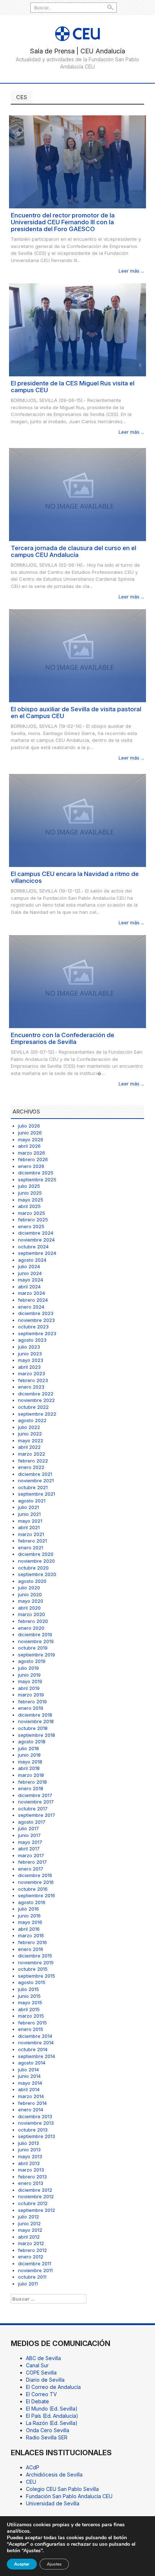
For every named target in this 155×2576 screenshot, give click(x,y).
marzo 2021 (31, 1534)
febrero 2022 (33, 1461)
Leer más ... (131, 271)
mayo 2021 (30, 1521)
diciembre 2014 (35, 2036)
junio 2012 (29, 2223)
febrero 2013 (32, 2177)
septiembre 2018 (37, 1735)
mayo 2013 (30, 2156)
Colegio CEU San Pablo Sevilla (62, 2489)
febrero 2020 (33, 1621)
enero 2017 (31, 1869)
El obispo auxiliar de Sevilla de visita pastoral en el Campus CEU (76, 712)
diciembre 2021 (35, 1474)
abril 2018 (29, 1768)
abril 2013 (29, 2163)
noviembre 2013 (36, 2123)
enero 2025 (31, 1226)
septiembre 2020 (37, 1574)
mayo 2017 (30, 1842)
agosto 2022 (32, 1420)
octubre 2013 (33, 2130)
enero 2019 (31, 1708)
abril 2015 (29, 2009)
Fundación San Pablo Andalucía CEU (69, 2496)
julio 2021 (28, 1507)
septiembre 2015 (37, 1976)
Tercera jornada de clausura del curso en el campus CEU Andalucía (74, 551)
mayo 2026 (31, 1139)
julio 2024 (29, 1266)
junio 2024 (30, 1273)
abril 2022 (29, 1447)
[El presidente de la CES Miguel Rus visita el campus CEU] (77, 329)
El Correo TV (41, 2394)
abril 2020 (29, 1608)
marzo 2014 (31, 2096)
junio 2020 (30, 1594)
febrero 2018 (32, 1782)
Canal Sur (37, 2365)
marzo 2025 (32, 1213)
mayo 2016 (30, 1922)
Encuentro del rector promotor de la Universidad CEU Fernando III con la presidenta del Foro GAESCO (63, 222)
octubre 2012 (33, 2203)
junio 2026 (30, 1133)
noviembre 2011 (35, 2270)
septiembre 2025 (37, 1179)
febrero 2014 (32, 2103)
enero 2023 (31, 1387)
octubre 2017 (33, 1809)
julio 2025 (29, 1186)
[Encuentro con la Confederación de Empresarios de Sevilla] (77, 981)
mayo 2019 (30, 1681)
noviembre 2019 (36, 1641)
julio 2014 (28, 2070)
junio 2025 (30, 1193)
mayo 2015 (30, 2002)
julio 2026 (29, 1126)
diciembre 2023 (36, 1313)
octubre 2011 (32, 2277)
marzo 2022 (32, 1454)
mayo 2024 (31, 1280)
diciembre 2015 (35, 1956)
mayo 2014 (30, 2083)
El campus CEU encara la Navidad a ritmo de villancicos (75, 877)
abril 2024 (29, 1287)
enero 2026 (31, 1166)
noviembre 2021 (36, 1480)
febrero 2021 (32, 1541)
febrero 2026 (33, 1159)
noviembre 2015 (36, 1962)
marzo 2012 (31, 2243)
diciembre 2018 (35, 1715)
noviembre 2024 (36, 1240)
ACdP (33, 2467)
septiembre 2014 (37, 2056)
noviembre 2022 (36, 1400)
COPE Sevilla (41, 2373)
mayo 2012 (30, 2230)
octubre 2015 (33, 1969)
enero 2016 (31, 1949)
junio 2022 (30, 1434)
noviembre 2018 (36, 1721)
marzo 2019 (31, 1695)
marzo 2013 (31, 2170)
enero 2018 (31, 1788)
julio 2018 (28, 1748)
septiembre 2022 (37, 1414)
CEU (31, 2482)
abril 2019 (29, 1688)
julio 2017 (28, 1828)
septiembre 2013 (37, 2136)
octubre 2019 (33, 1648)
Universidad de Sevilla (53, 2503)
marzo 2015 (31, 2016)
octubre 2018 (33, 1728)
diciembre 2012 (35, 2190)
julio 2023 (29, 1347)
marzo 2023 (32, 1373)
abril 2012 (29, 2237)
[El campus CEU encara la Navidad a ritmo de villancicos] (77, 820)
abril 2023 (29, 1367)
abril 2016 (29, 1929)
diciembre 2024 (36, 1233)
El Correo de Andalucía (53, 2387)
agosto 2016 (32, 1902)
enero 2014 (31, 2110)
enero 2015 (31, 2029)
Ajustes (54, 2564)
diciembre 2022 (36, 1394)
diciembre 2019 (35, 1634)
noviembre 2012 (36, 2196)
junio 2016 (29, 1916)
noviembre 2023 (36, 1320)
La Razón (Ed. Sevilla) (52, 2423)
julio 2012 (28, 2217)
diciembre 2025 (36, 1173)
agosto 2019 (32, 1661)
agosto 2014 (32, 2063)
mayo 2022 (31, 1440)
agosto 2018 (32, 1741)
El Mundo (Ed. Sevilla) (52, 2409)
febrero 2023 (33, 1380)
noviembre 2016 (36, 1882)
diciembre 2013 (35, 2116)
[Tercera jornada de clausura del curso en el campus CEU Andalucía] (77, 494)
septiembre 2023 (37, 1333)
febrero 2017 (32, 1862)
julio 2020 (29, 1588)
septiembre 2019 (37, 1655)
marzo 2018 (31, 1775)
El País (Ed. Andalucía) (52, 2416)
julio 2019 (28, 1668)
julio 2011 (28, 2284)
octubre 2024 (33, 1247)
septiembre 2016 (37, 1895)
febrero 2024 (33, 1300)
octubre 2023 (33, 1327)
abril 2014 (29, 2089)
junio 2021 (29, 1514)
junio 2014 (29, 2076)
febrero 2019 (32, 1701)
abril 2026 (29, 1146)
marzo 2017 (31, 1855)
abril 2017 (29, 1849)
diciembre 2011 (35, 2263)
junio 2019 (29, 1675)
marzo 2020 (32, 1614)
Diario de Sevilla (45, 2380)
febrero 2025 (33, 1220)
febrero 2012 (32, 2250)
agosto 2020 (32, 1581)
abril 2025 (29, 1206)
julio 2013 (28, 2143)
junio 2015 (29, 1996)
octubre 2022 (33, 1407)
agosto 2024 (32, 1260)
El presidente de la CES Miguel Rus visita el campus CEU (73, 387)
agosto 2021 (32, 1501)
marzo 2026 (32, 1153)
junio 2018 (29, 1755)
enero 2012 (31, 2257)
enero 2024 (31, 1307)
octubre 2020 (33, 1568)
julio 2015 (28, 1989)
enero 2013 (31, 2183)
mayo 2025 (31, 1200)
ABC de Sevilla (43, 2358)
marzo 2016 (31, 1935)
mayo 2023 (31, 1360)
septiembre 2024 (37, 1253)
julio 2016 (28, 1909)
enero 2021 (31, 1548)
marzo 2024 (32, 1293)
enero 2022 (31, 1467)
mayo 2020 (31, 1601)
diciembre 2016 (35, 1875)
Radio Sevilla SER (47, 2437)
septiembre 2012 (37, 2210)
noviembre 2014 (36, 2042)
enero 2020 (31, 1628)
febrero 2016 (32, 1942)
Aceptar (22, 2564)
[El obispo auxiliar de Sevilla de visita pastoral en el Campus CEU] (77, 655)
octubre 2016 (33, 1889)
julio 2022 (29, 1427)
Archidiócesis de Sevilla (54, 2475)
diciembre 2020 (36, 1554)
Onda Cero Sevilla (48, 2430)
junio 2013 (29, 2150)
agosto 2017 (32, 1822)
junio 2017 (29, 1835)
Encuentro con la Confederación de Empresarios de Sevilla (63, 1038)
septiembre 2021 (37, 1494)
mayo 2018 (30, 1762)
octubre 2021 (33, 1487)
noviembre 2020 (36, 1561)
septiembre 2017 (37, 1815)
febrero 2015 (32, 2023)
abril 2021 (29, 1527)
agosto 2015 (32, 1982)
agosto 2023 (32, 1340)
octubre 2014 (33, 2049)
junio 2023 (30, 1354)
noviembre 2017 (36, 1802)
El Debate (37, 2401)
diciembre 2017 (35, 1795)
